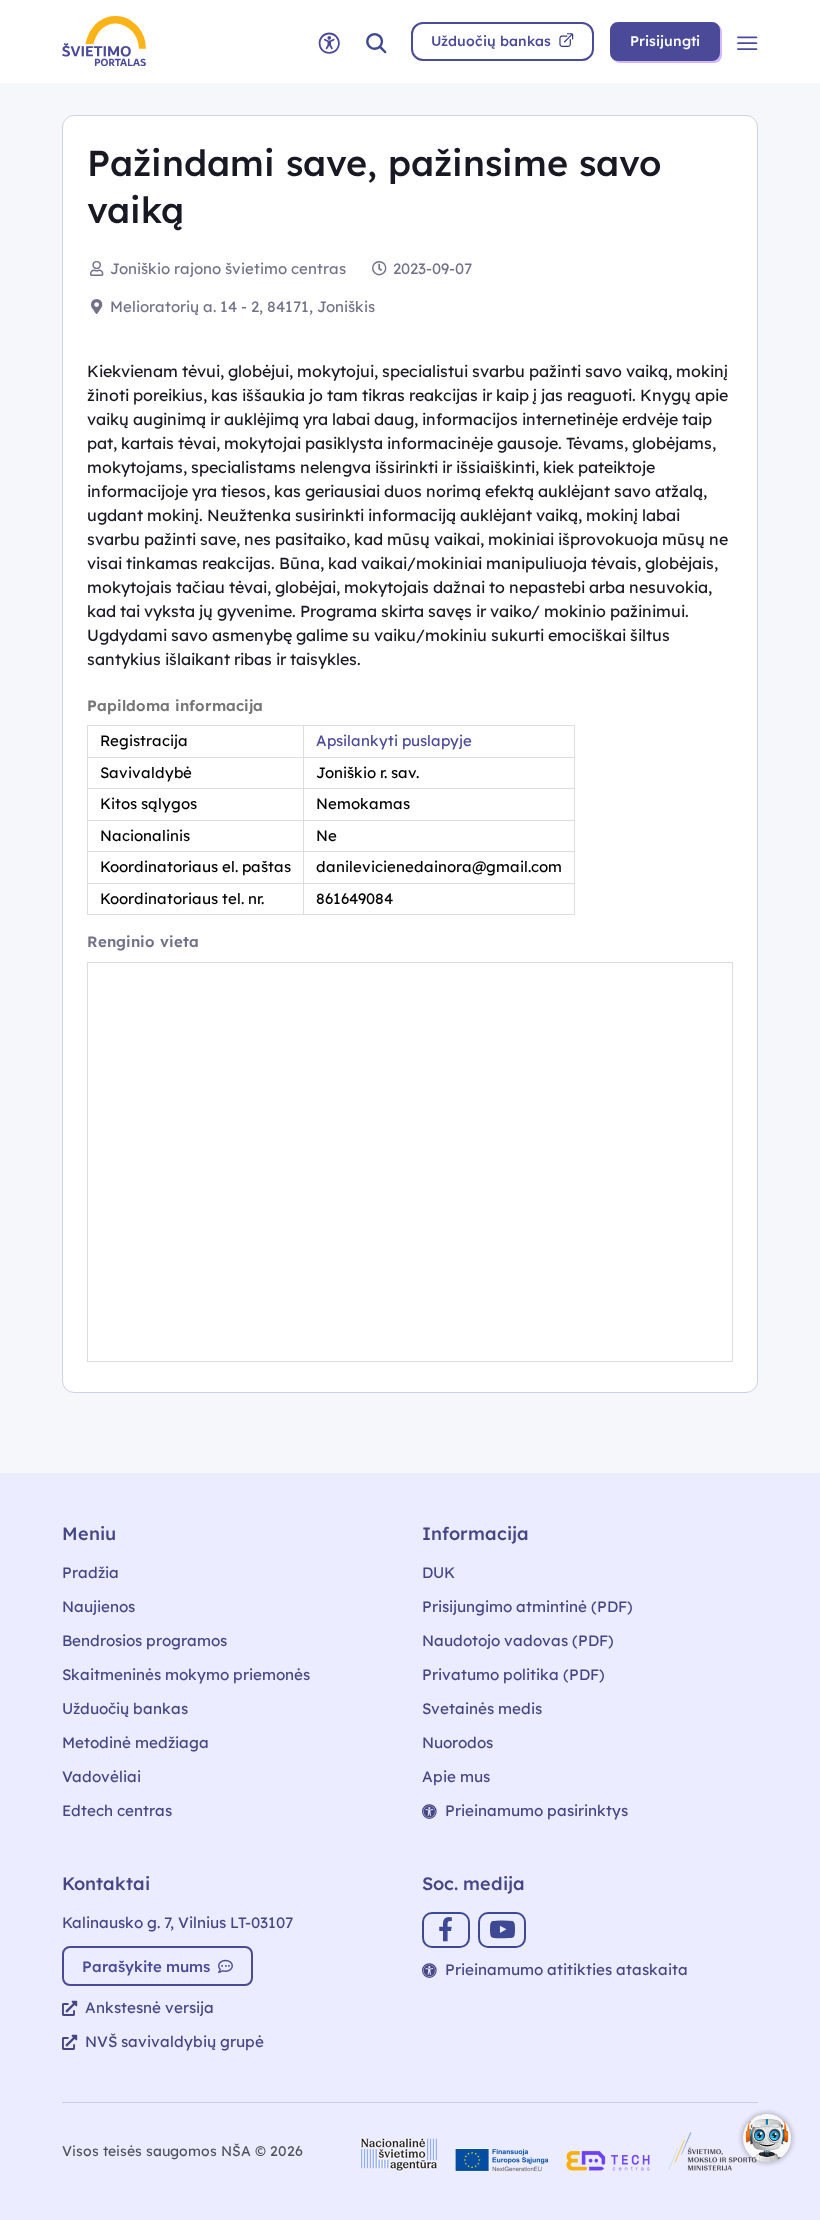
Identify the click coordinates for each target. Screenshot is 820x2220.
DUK (438, 1572)
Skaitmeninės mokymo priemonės (186, 1674)
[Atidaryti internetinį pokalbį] (767, 2138)
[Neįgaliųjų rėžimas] (329, 41)
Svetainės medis (482, 1708)
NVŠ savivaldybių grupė (174, 2041)
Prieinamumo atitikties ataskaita (566, 1969)
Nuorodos (457, 1742)
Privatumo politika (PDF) (513, 1674)
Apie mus (456, 1776)
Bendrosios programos (144, 1640)
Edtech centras (117, 1810)
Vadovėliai (101, 1776)
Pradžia (90, 1572)
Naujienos (98, 1606)
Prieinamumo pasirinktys (536, 1810)
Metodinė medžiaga (135, 1742)
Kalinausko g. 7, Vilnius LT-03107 (177, 1922)
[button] (376, 41)
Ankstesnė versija (149, 2007)
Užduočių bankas (125, 1708)
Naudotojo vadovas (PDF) (518, 1640)
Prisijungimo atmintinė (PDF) (527, 1606)
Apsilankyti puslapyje (394, 740)
